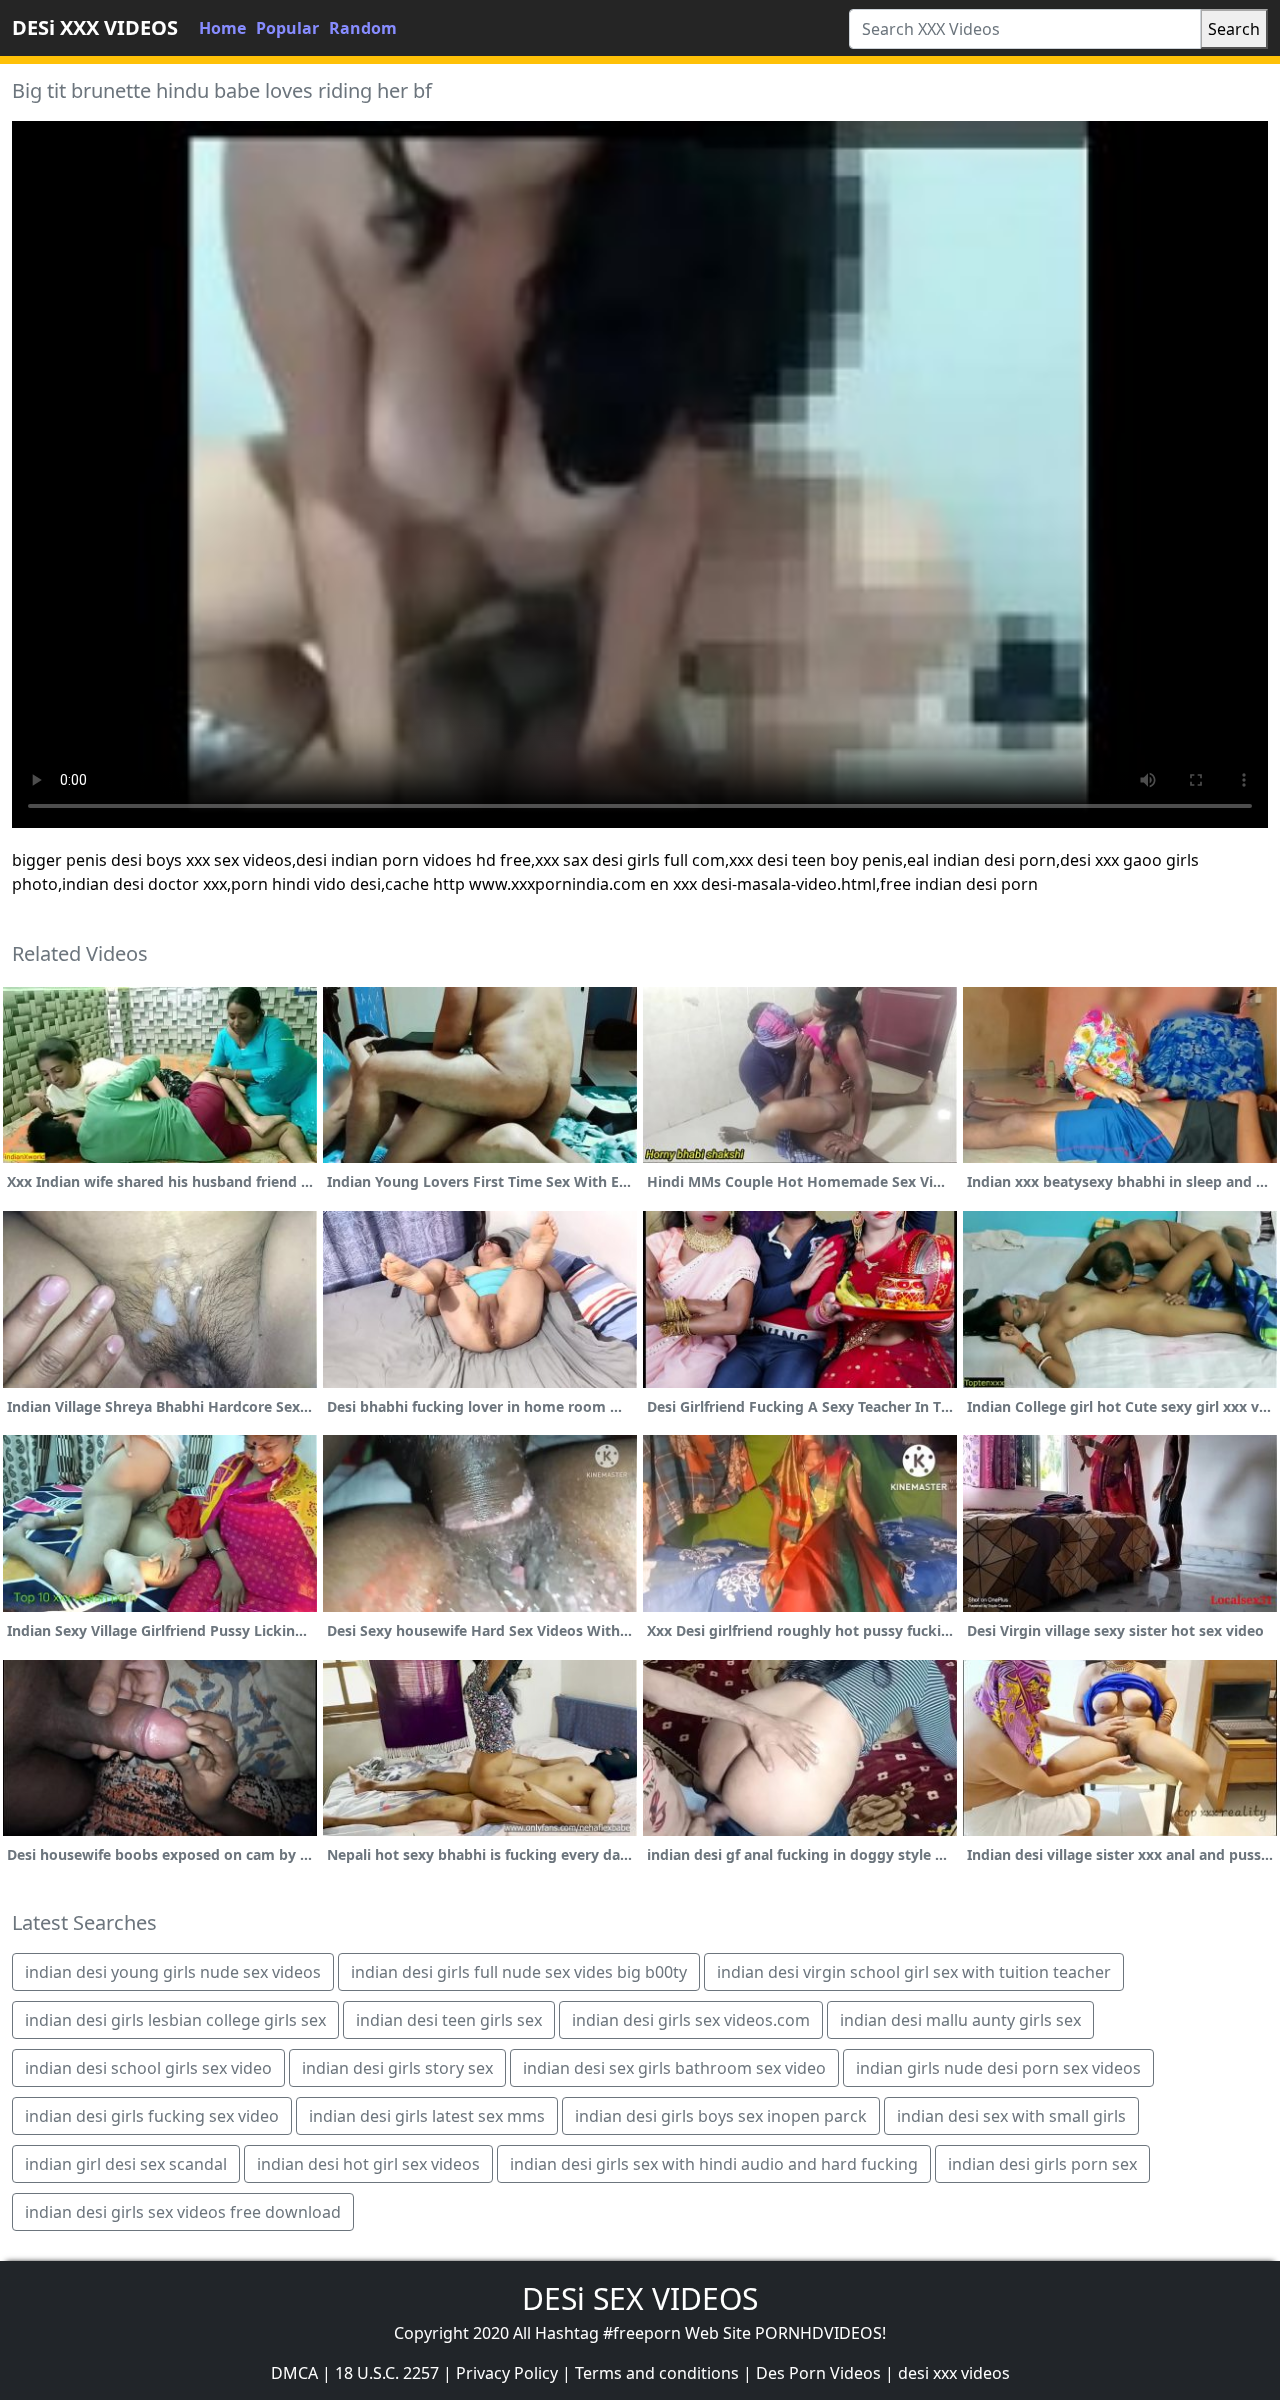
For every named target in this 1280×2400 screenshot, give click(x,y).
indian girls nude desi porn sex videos (998, 2068)
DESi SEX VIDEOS (640, 2298)
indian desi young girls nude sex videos (173, 1972)
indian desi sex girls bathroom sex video (674, 2068)
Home (222, 28)
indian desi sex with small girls (1011, 2116)
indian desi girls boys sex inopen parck (721, 2116)
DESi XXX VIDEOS (95, 27)
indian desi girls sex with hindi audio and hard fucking (714, 2164)
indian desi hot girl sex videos (368, 2164)
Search (1234, 29)
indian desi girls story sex (397, 2068)
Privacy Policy (507, 2373)
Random (363, 28)
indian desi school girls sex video (148, 2068)
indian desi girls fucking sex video (152, 2116)
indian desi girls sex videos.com (691, 2020)
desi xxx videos (954, 2373)
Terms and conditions (657, 2373)
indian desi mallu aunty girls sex (960, 2020)
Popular (287, 28)
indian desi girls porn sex (1042, 2164)
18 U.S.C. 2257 (387, 2373)
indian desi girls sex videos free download (183, 2212)
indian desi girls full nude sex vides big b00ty (519, 1972)
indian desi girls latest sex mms (427, 2116)
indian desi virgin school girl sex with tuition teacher (914, 1972)
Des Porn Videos (818, 2373)
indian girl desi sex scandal (126, 2164)
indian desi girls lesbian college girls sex (175, 2020)
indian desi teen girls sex (449, 2020)
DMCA (294, 2373)
